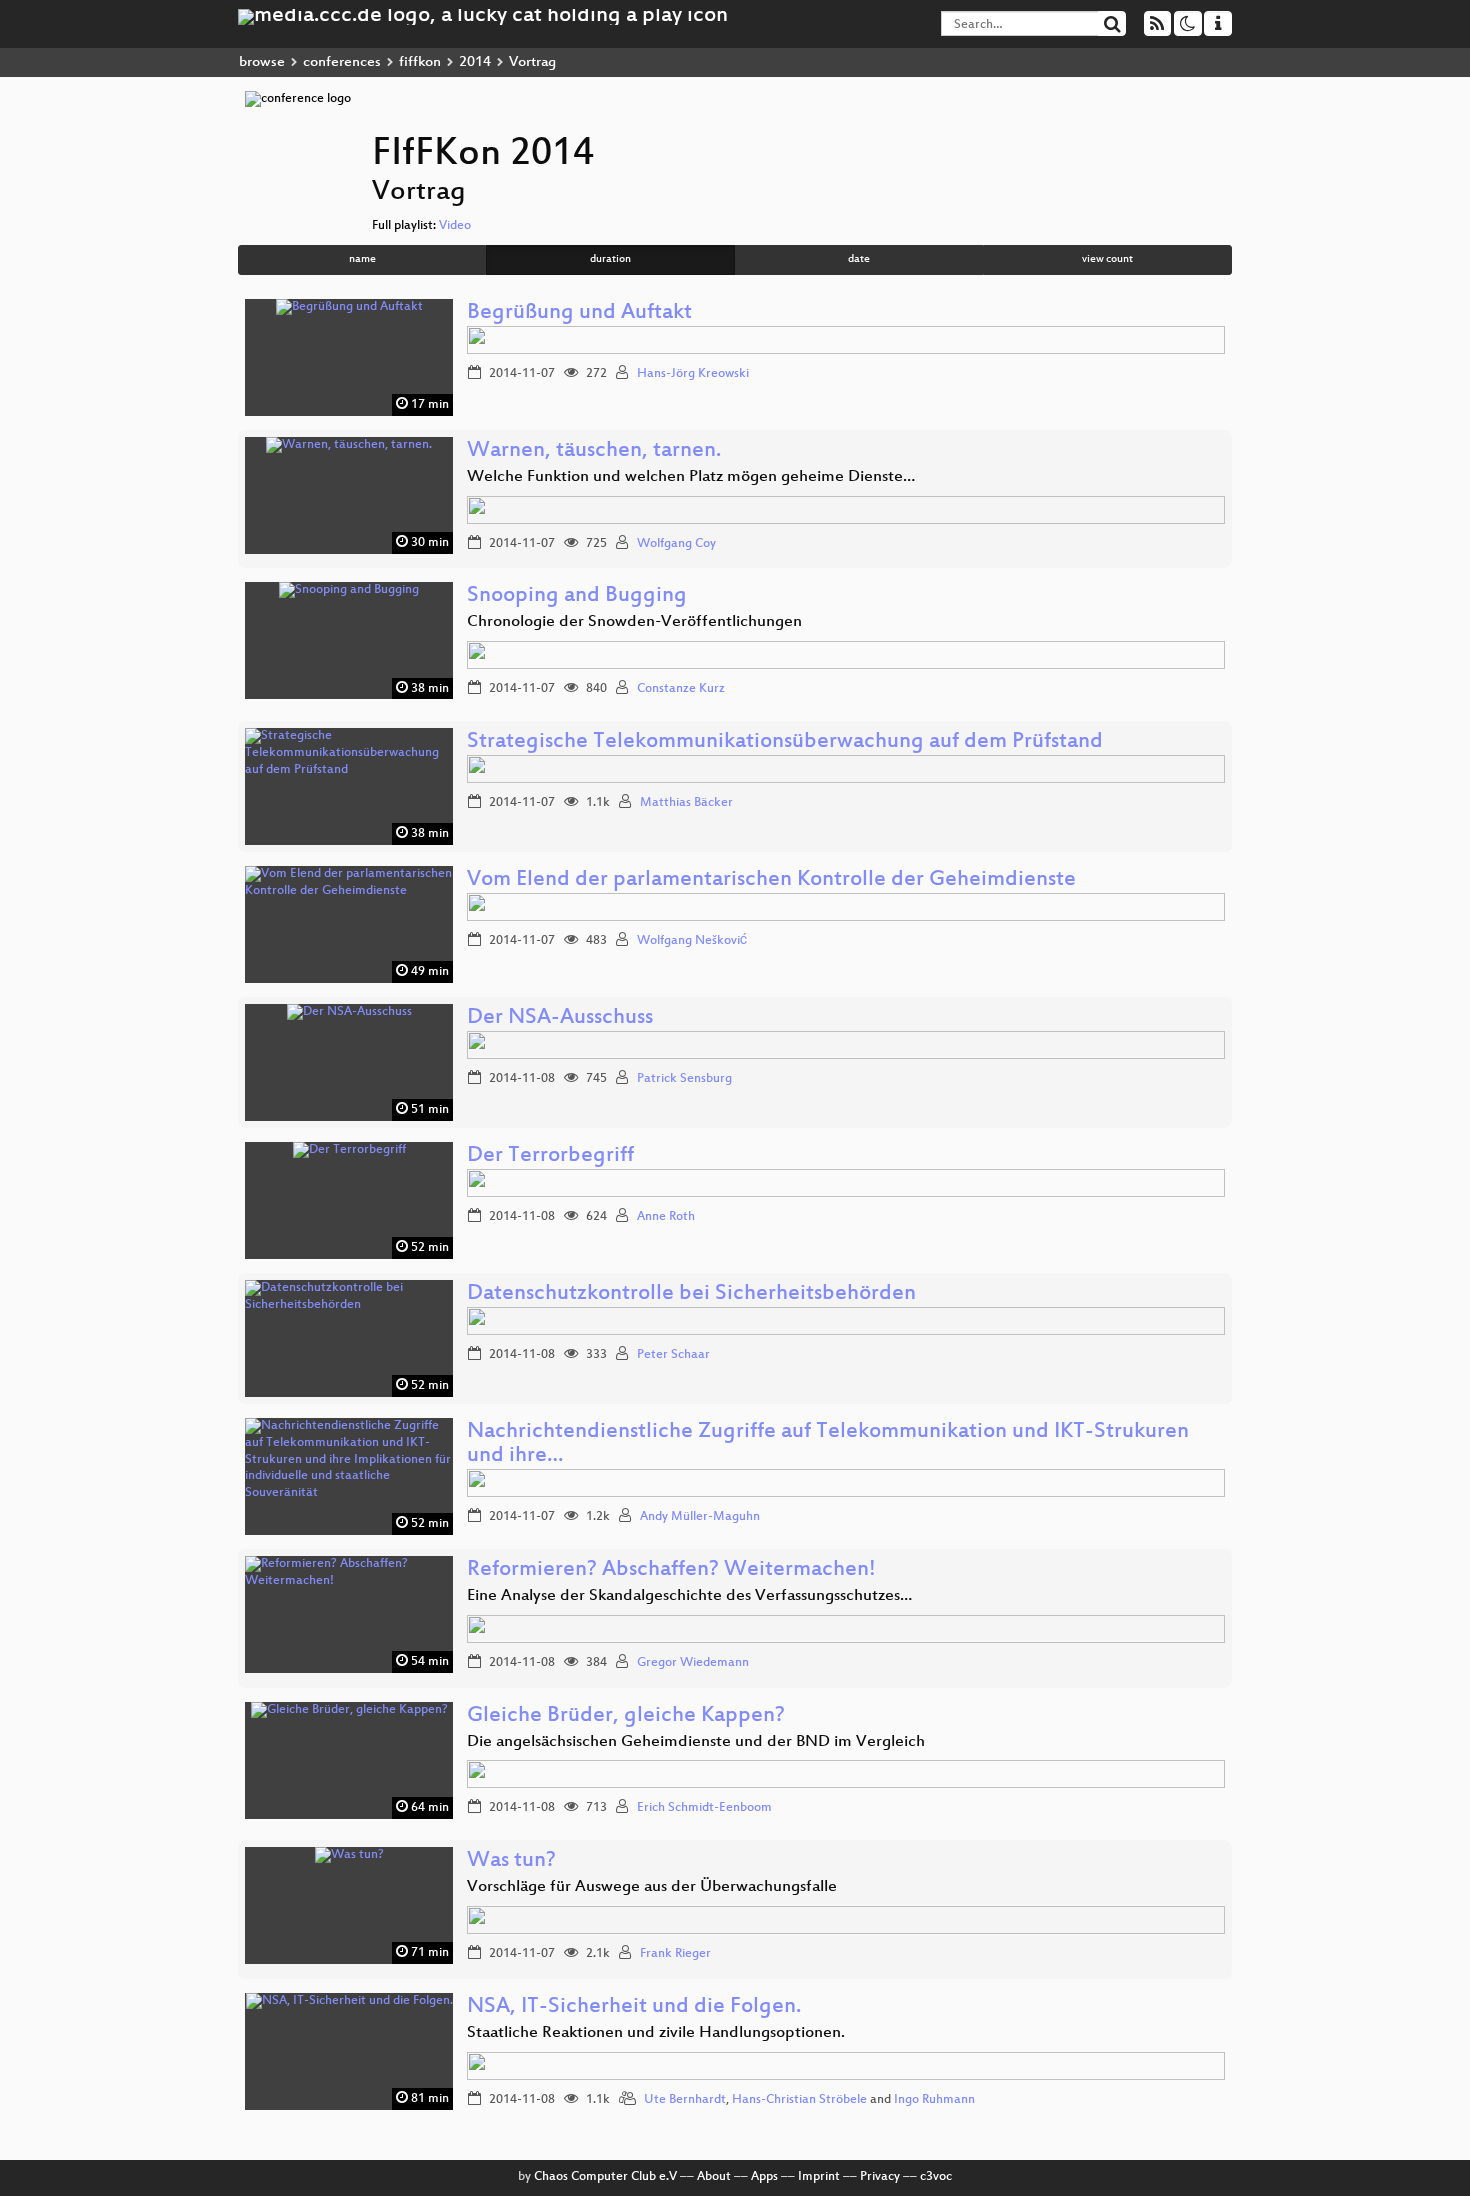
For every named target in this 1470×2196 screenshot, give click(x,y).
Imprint (819, 2177)
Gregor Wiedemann (693, 1663)
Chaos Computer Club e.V (605, 2177)
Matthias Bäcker (686, 803)
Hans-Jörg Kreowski (693, 374)
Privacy (880, 2177)
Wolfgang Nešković (692, 941)
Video (455, 226)
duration (610, 259)
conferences (342, 62)
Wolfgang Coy (676, 544)
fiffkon (420, 62)
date (859, 259)
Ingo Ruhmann (934, 2100)
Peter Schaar (673, 1355)
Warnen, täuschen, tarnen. (594, 451)
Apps (764, 2177)
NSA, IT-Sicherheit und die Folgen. (634, 2007)
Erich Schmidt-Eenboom (704, 1808)
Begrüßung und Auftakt (579, 313)
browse (262, 62)
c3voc (936, 2177)
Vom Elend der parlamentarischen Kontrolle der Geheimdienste (771, 880)
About (714, 2177)
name (362, 259)
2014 (475, 62)
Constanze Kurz (681, 689)
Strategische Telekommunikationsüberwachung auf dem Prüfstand (785, 742)
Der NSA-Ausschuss (560, 1018)
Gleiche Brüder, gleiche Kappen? (626, 1716)
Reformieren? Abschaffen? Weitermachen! (671, 1570)
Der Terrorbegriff (550, 1156)
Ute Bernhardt (685, 2100)
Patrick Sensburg (684, 1079)
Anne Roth (666, 1217)
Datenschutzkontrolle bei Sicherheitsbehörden (691, 1294)
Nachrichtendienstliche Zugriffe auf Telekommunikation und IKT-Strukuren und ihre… (828, 1444)
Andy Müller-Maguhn (700, 1517)
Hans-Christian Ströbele (799, 2100)
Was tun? (511, 1861)
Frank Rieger (675, 1954)
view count (1107, 259)
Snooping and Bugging (577, 596)
